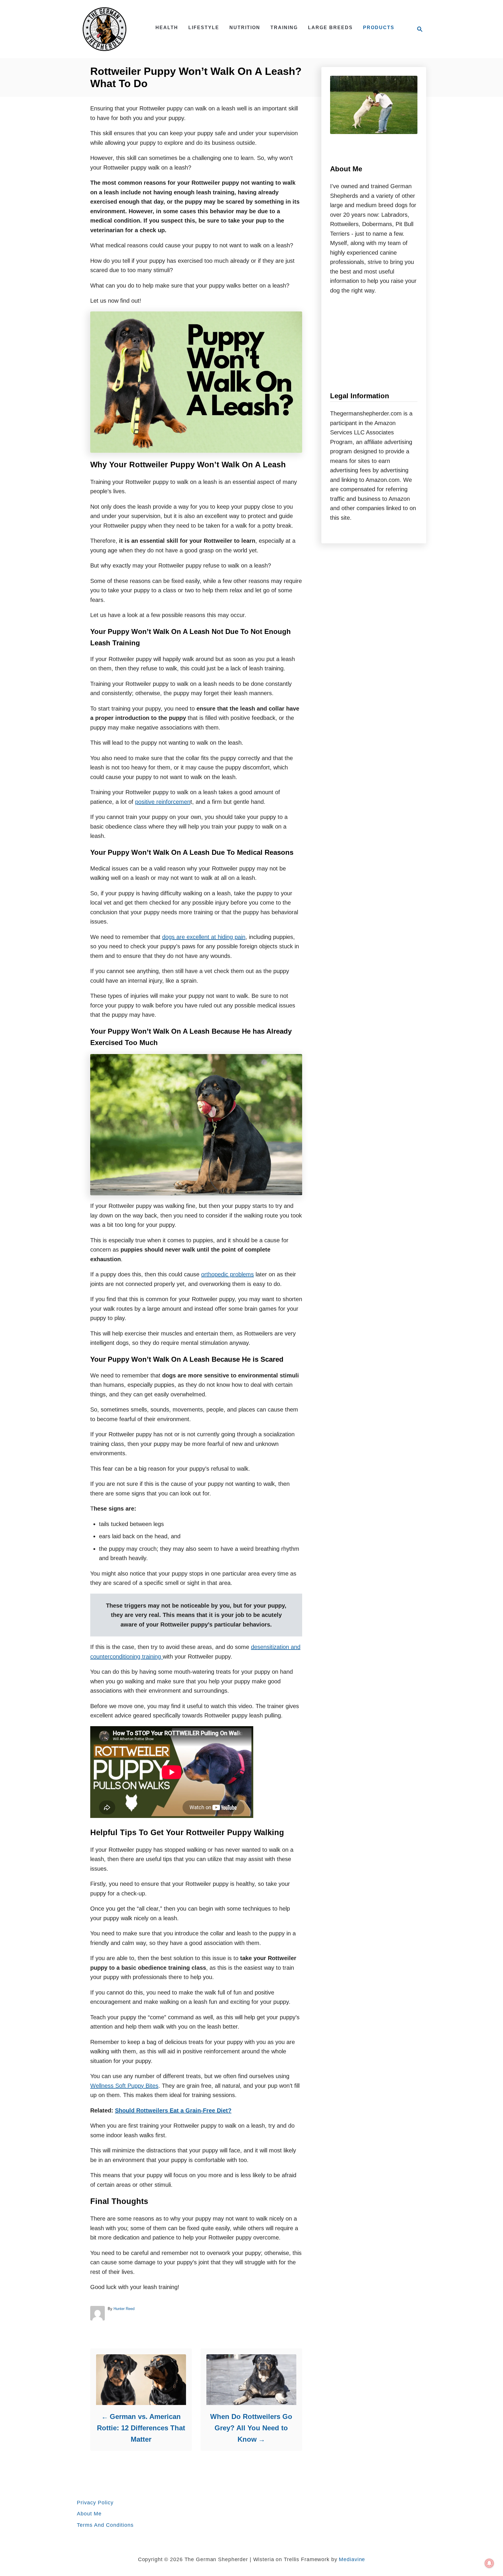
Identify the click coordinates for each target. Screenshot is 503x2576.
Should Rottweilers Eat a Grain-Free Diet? (173, 2110)
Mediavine (352, 2559)
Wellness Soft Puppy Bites (124, 2086)
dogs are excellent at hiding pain (204, 937)
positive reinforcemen (163, 802)
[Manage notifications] (489, 2563)
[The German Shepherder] (109, 29)
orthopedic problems (227, 1274)
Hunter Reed (124, 2309)
